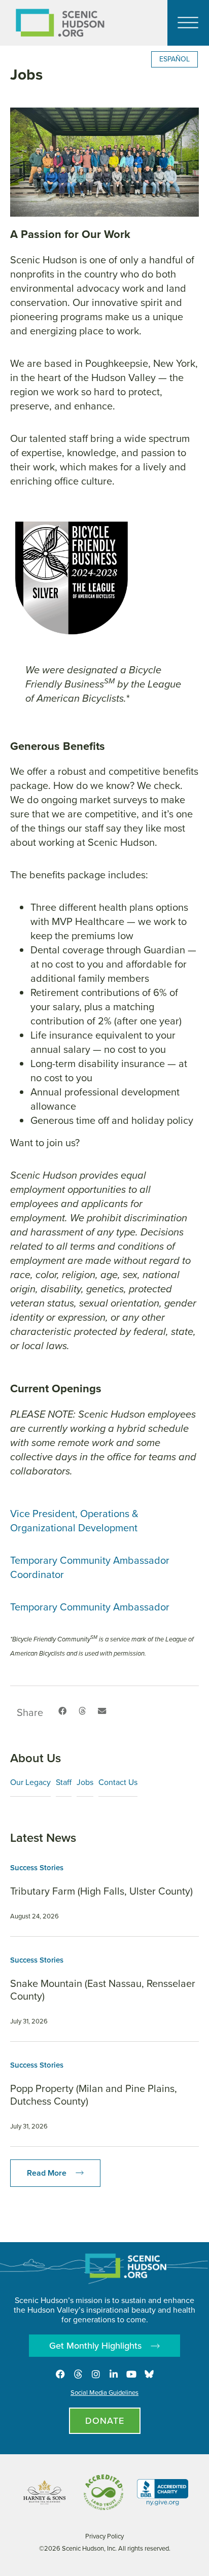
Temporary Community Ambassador (90, 1607)
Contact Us (118, 1782)
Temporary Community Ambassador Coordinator (90, 1567)
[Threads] (78, 2374)
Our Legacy (30, 1782)
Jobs (85, 1782)
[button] (62, 1711)
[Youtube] (131, 2374)
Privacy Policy (104, 2536)
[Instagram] (96, 2374)
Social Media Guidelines (104, 2393)
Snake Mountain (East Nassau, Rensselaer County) (103, 1990)
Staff (64, 1782)
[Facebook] (60, 2374)
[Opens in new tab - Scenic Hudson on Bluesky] (149, 2374)
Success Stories (37, 1868)
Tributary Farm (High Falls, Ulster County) (101, 1891)
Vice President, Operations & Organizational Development (74, 1521)
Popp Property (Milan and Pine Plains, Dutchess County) (94, 2095)
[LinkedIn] (114, 2374)
